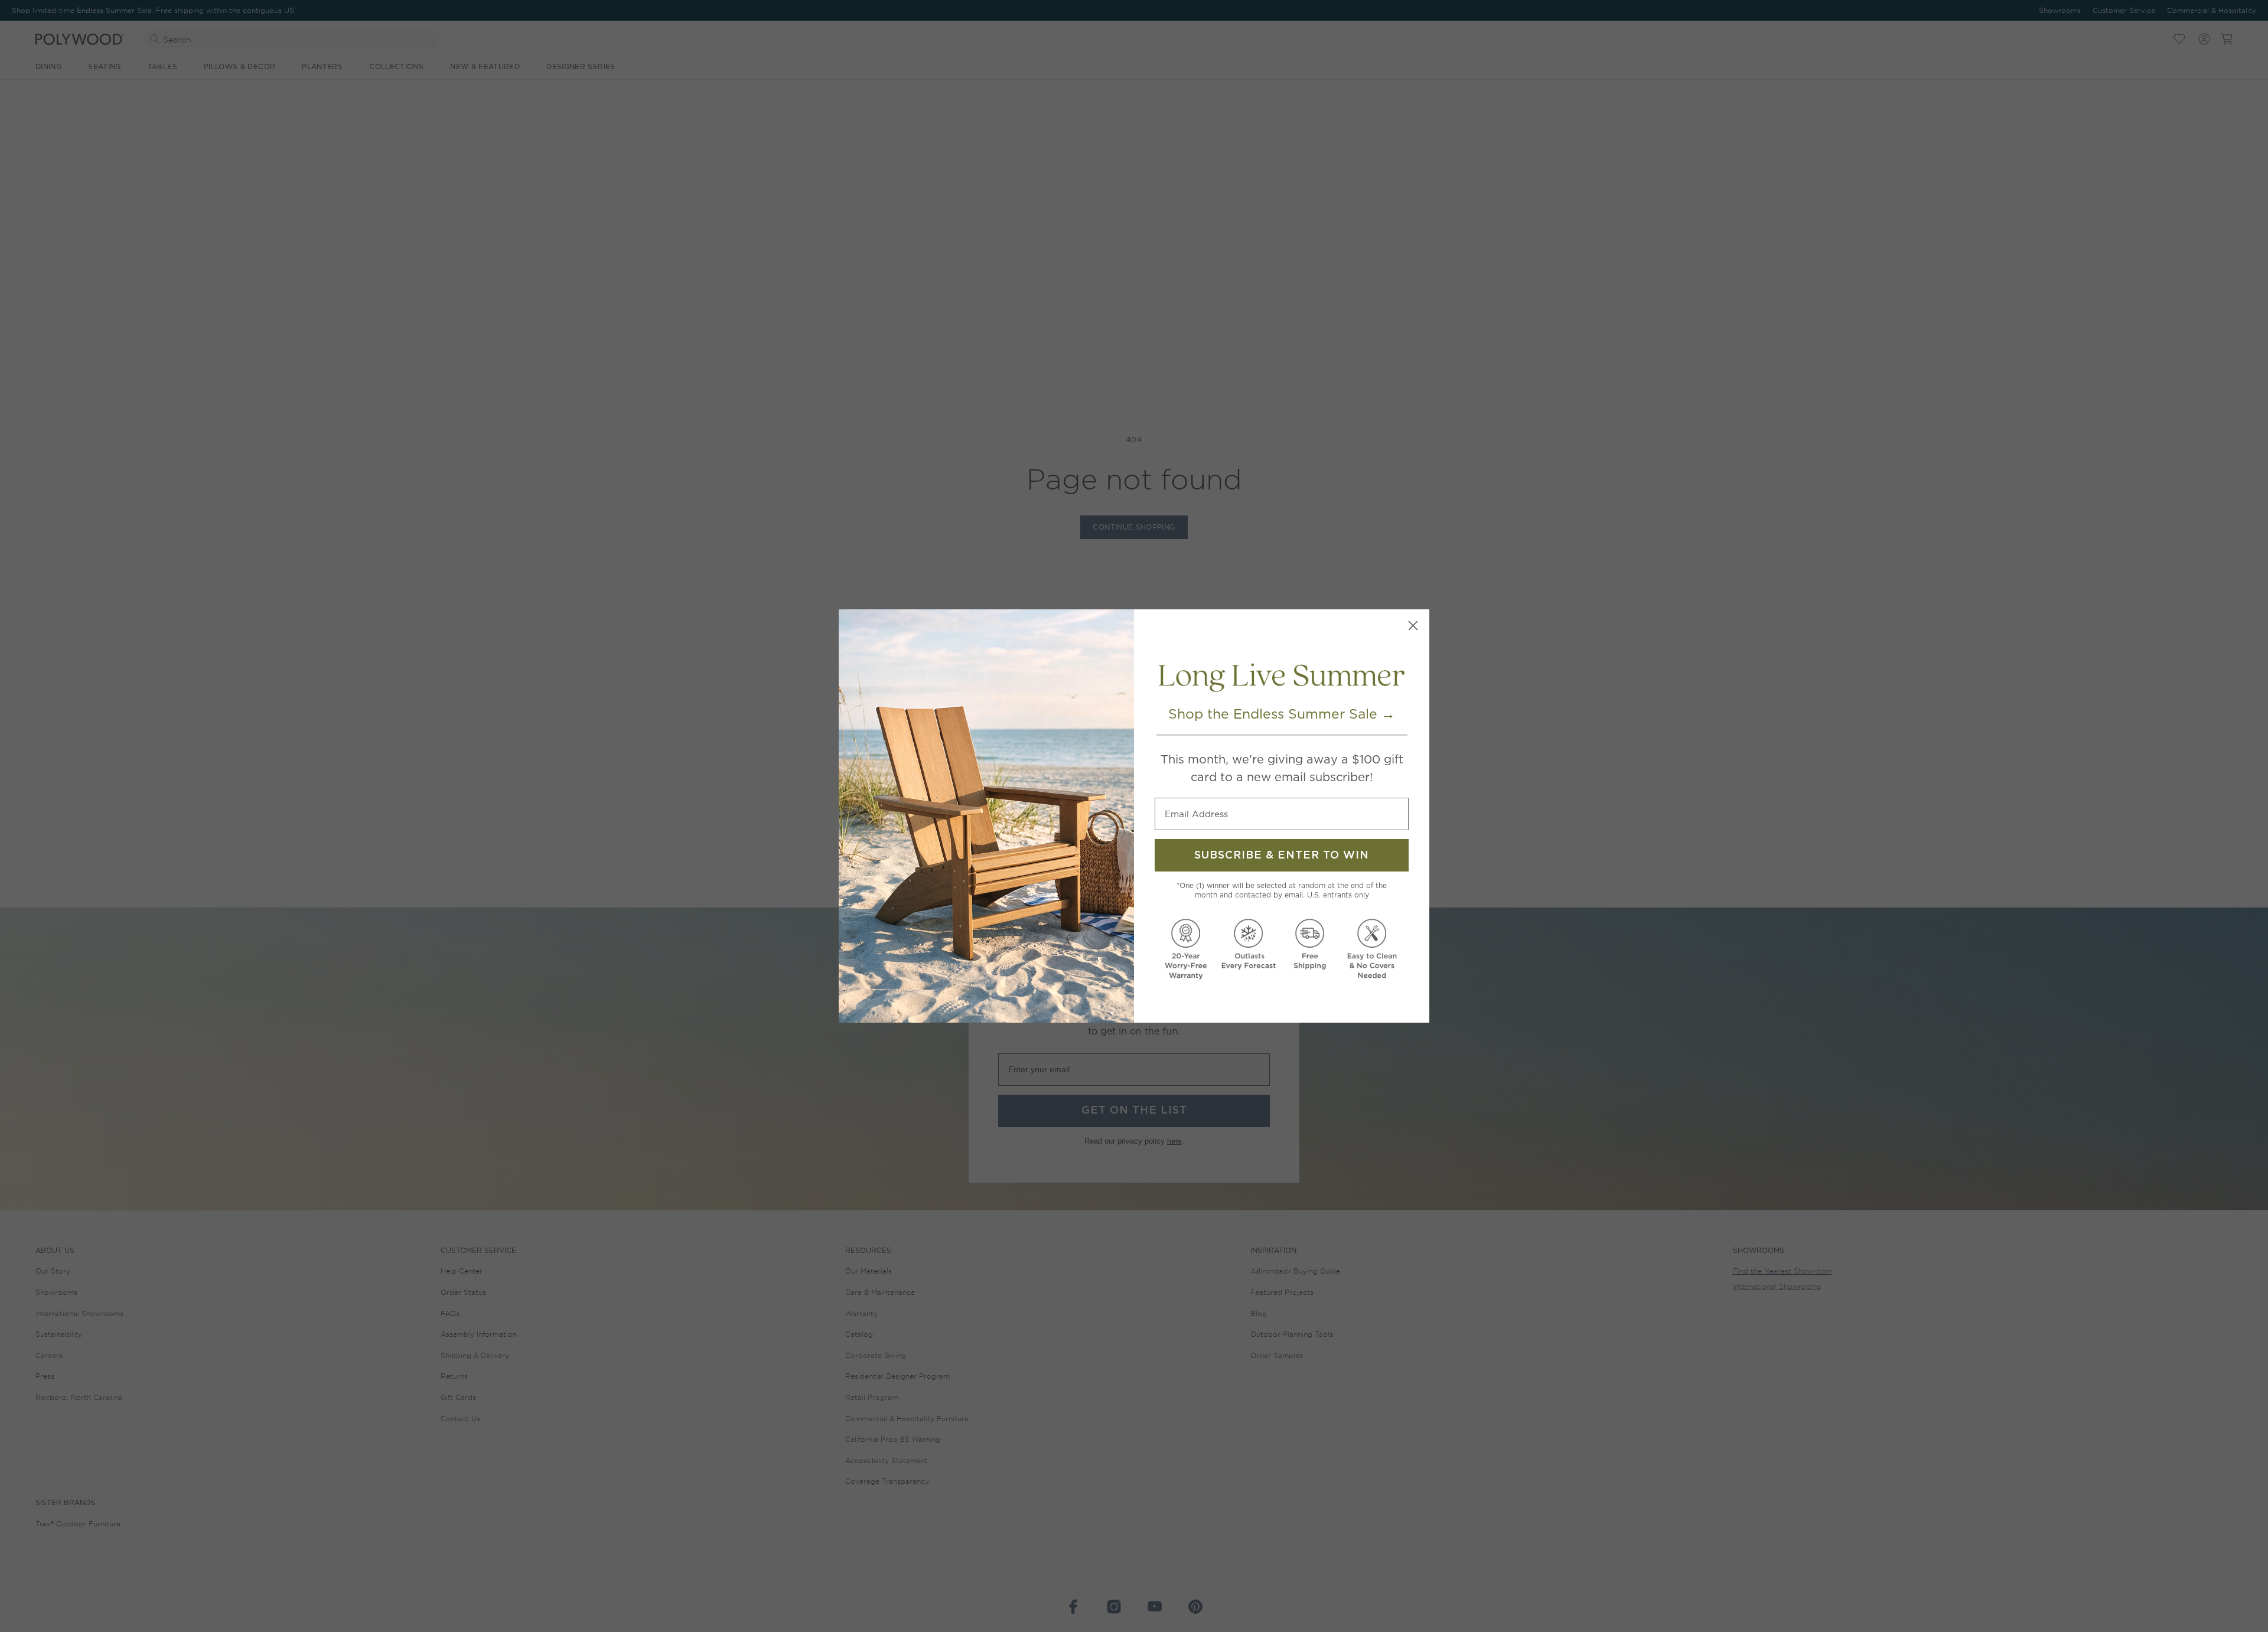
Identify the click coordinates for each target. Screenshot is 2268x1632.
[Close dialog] (1413, 626)
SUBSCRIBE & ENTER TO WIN (1282, 856)
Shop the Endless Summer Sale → (1282, 714)
